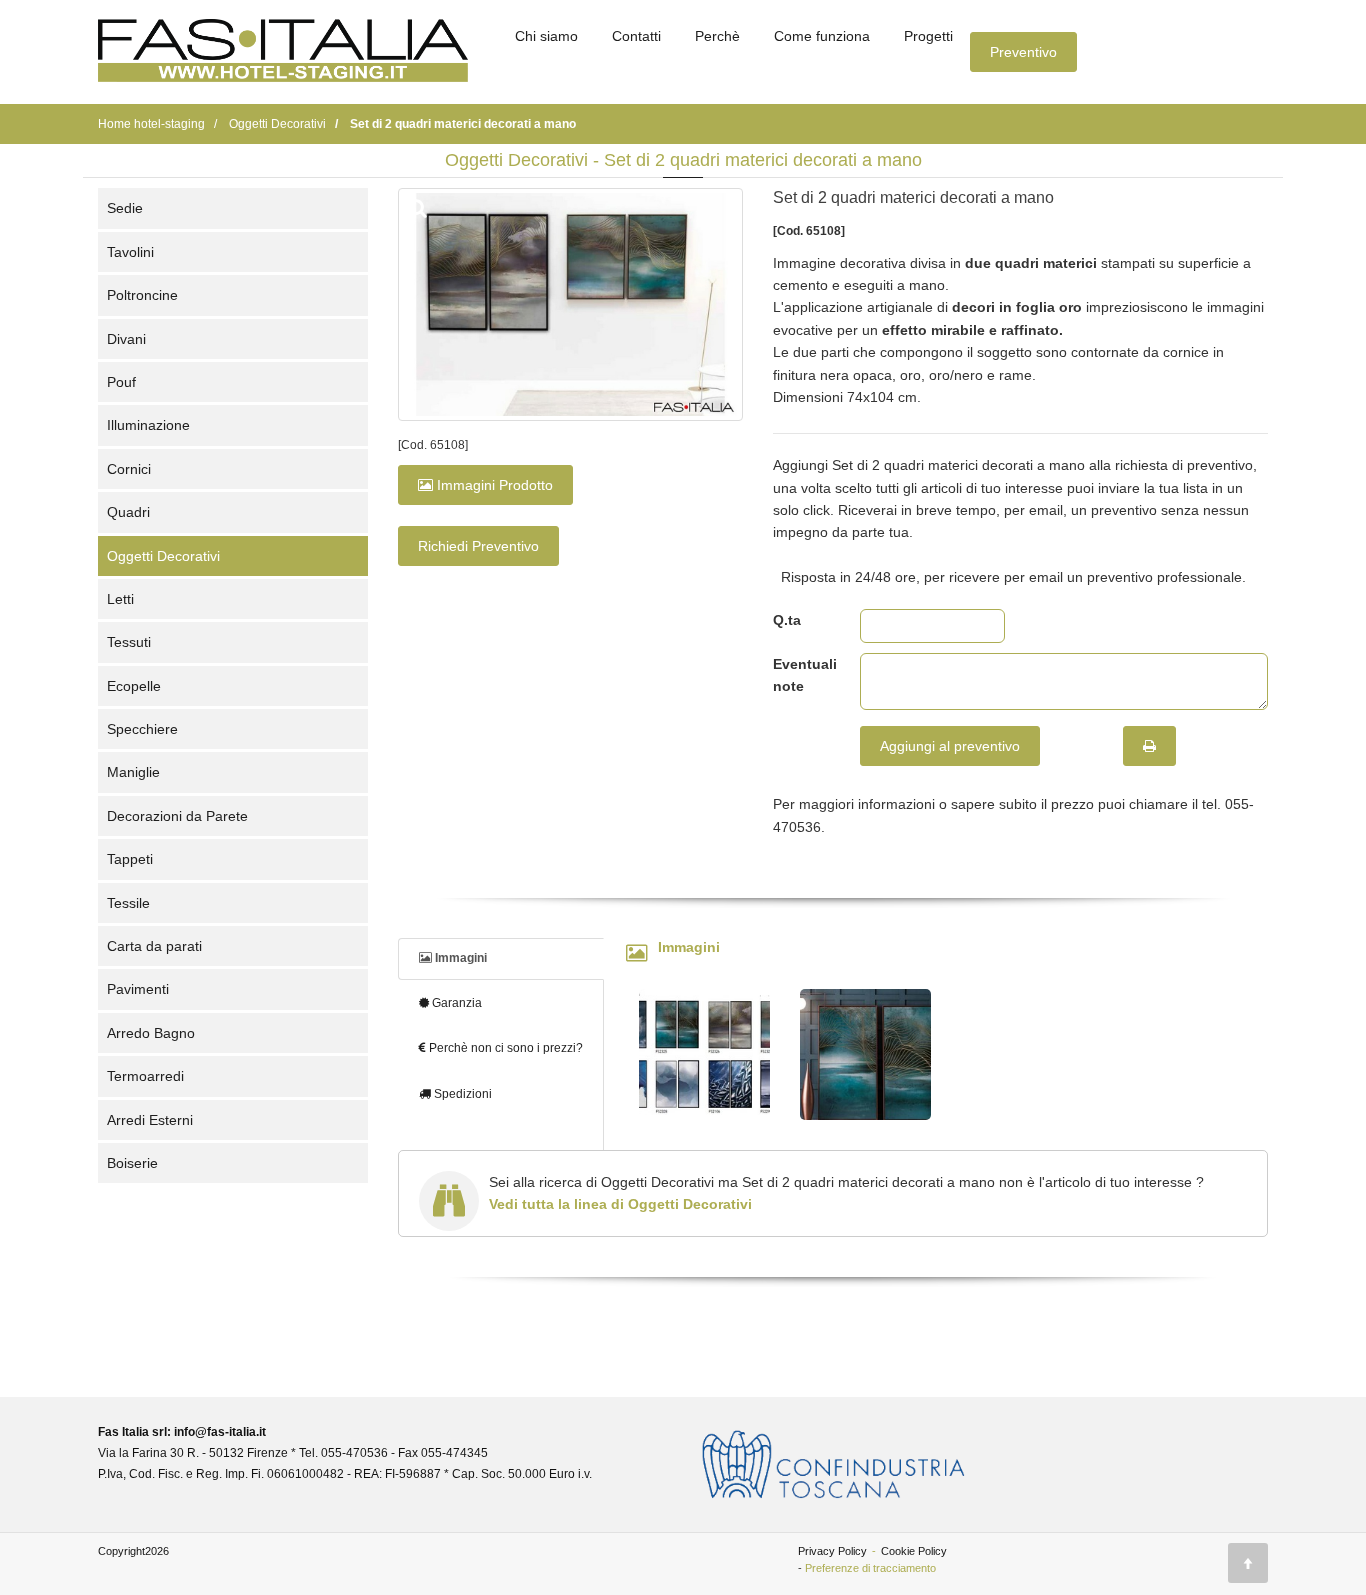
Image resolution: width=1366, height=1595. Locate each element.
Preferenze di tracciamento (870, 1568)
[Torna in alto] (1248, 1563)
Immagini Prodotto (493, 485)
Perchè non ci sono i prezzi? (504, 1048)
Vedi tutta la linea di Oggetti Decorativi (620, 1204)
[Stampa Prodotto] (1149, 746)
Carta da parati (154, 946)
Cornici (129, 469)
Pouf (121, 382)
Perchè (717, 36)
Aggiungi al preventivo (950, 746)
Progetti (928, 36)
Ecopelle (134, 686)
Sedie (125, 208)
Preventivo (1023, 52)
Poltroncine (142, 295)
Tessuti (129, 642)
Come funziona (822, 36)
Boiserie (132, 1163)
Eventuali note (801, 675)
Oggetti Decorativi (163, 556)
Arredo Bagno (151, 1033)
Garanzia (455, 1003)
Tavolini (130, 252)
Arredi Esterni (150, 1120)
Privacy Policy (832, 1551)
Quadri (128, 512)
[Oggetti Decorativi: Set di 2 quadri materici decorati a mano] (570, 304)
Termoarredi (145, 1076)
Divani (126, 339)
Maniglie (133, 772)
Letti (120, 599)
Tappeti (130, 859)
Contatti (636, 36)
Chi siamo (546, 36)
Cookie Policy (914, 1551)
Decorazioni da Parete (177, 816)
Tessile (128, 903)
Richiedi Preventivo (478, 546)
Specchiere (142, 729)
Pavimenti (138, 989)
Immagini (459, 958)
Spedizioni (461, 1094)
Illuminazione (148, 425)
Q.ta (787, 620)
